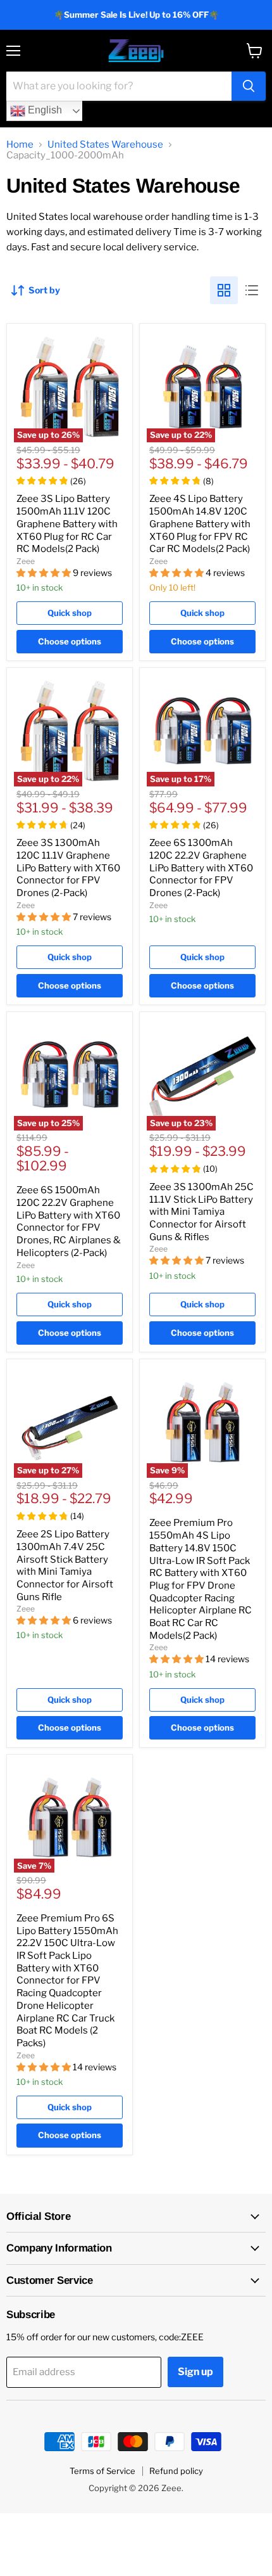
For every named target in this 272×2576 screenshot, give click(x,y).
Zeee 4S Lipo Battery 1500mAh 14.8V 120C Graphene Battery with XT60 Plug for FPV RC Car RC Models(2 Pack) (200, 524)
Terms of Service (102, 2471)
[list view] (252, 290)
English (44, 110)
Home (20, 145)
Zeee (26, 561)
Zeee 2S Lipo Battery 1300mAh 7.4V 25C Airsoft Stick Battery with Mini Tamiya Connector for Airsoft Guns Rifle (65, 1565)
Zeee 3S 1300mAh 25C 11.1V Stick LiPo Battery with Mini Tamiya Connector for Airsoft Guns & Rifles (201, 1212)
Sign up (195, 2372)
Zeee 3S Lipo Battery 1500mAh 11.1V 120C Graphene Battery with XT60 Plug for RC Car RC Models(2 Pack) (67, 524)
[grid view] (224, 290)
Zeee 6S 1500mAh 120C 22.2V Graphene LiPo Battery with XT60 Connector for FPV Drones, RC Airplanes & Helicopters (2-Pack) (69, 1221)
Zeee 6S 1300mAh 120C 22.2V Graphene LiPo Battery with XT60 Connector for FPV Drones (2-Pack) (201, 868)
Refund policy (176, 2471)
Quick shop (70, 613)
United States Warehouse (105, 145)
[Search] (249, 86)
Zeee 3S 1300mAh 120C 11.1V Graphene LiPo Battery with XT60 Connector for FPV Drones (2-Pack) (68, 868)
